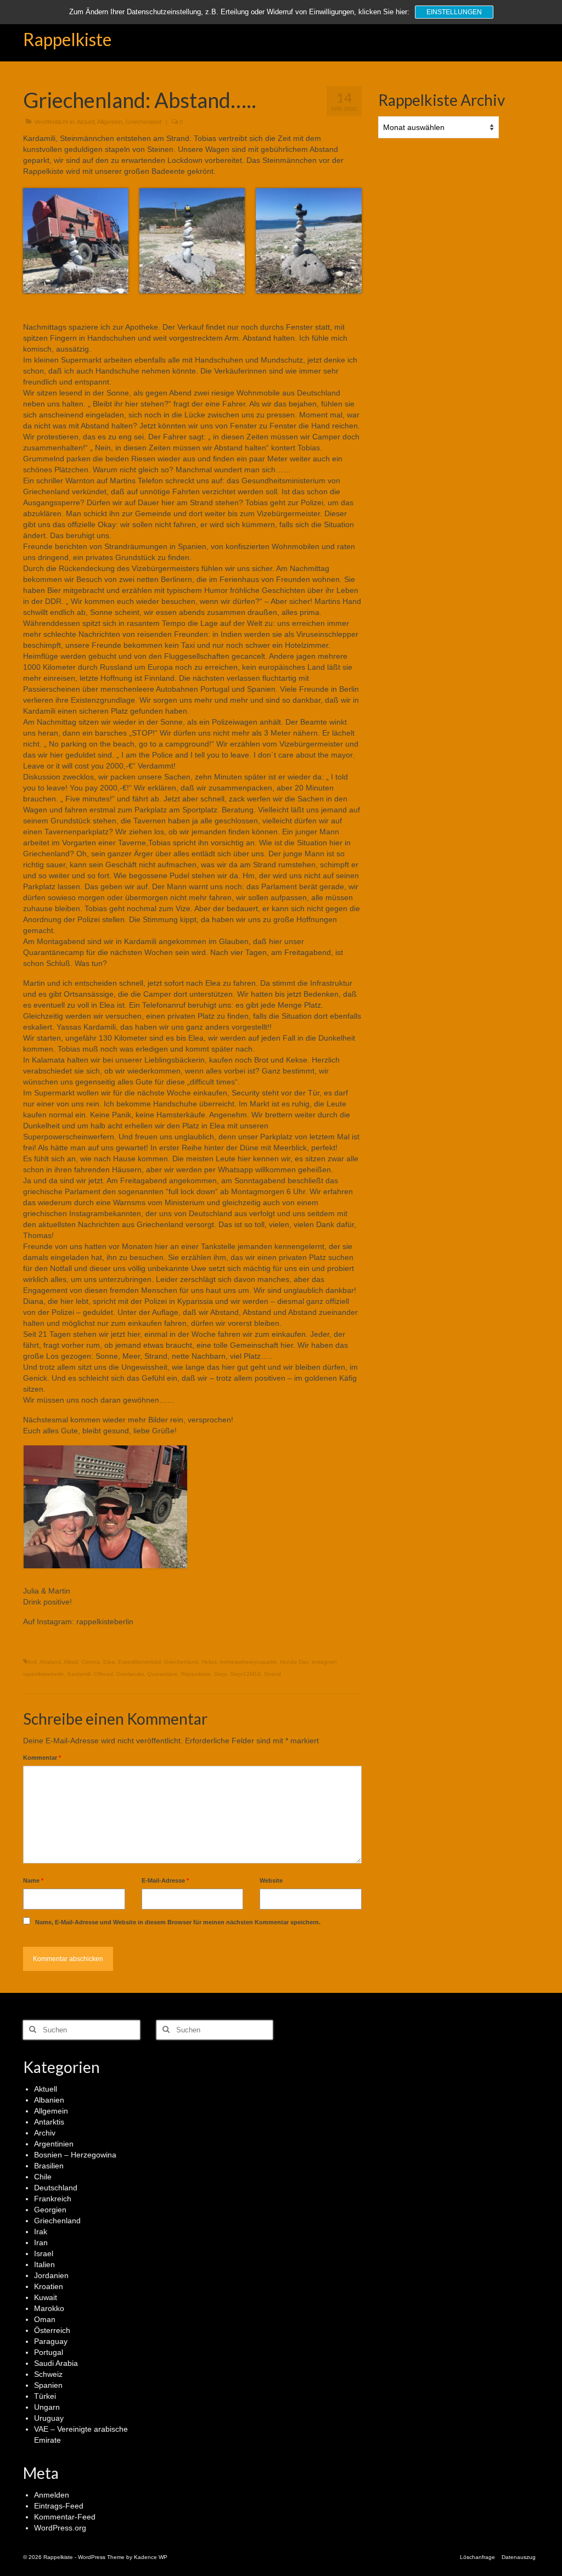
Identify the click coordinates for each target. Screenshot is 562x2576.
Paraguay (51, 2341)
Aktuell (86, 122)
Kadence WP (151, 2557)
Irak (41, 2232)
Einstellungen (454, 12)
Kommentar (42, 1758)
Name (33, 1880)
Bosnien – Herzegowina (75, 2155)
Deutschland (56, 2188)
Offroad (103, 1674)
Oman (45, 2319)
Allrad (71, 1662)
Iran (41, 2242)
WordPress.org (60, 2528)
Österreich (52, 2330)
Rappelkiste (67, 39)
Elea (109, 1662)
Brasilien (49, 2166)
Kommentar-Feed (65, 2517)
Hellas (209, 1662)
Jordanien (51, 2275)
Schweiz (48, 2374)
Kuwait (46, 2297)
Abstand (50, 1662)
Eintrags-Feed (59, 2506)
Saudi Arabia (56, 2363)
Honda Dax (294, 1662)
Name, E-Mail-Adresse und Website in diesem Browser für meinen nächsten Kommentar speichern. (178, 1922)
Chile (43, 2177)
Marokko (49, 2308)
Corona (91, 1662)
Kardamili (79, 1674)
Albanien (49, 2100)
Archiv (45, 2133)
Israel (44, 2253)
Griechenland (144, 122)
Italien (44, 2264)
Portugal (49, 2352)
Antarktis (49, 2122)
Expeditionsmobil (139, 1662)
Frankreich (53, 2199)
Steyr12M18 (245, 1674)
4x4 (32, 1662)
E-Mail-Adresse (165, 1880)
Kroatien (49, 2286)
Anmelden (52, 2495)
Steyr (220, 1674)
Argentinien (54, 2144)
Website (271, 1880)
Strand (272, 1674)
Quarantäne (162, 1674)
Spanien (48, 2385)
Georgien (50, 2210)
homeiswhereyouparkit (248, 1662)
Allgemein (110, 122)
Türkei (45, 2396)
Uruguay (49, 2418)
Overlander (130, 1674)
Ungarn (47, 2407)
